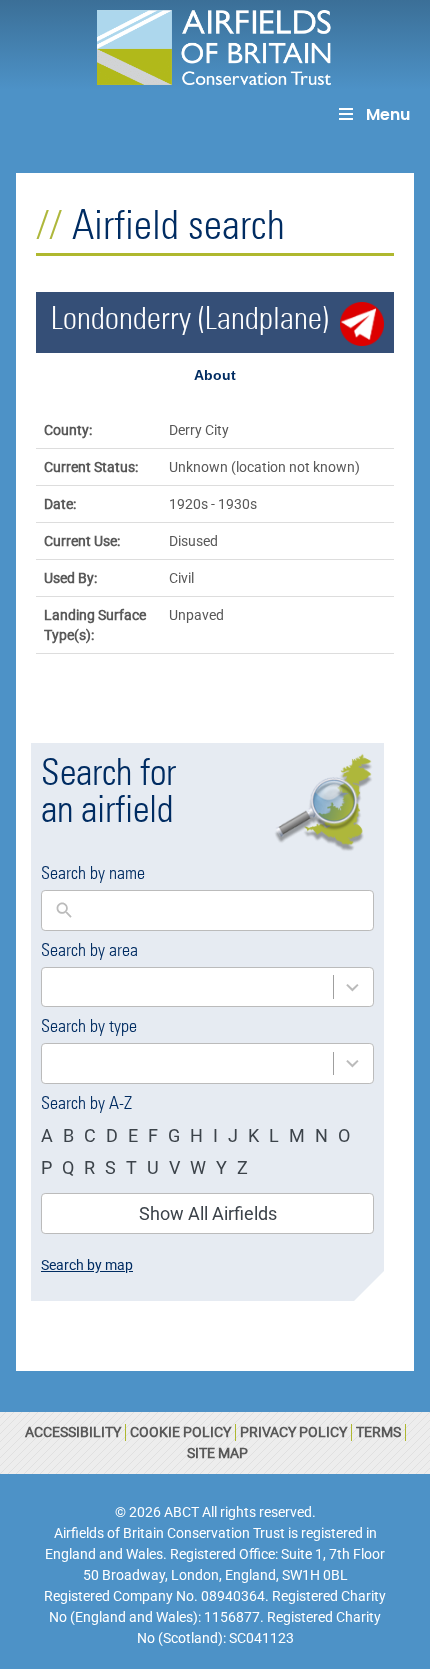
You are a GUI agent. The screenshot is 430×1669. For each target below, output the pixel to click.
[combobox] (187, 987)
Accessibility (73, 1432)
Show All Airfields (208, 1213)
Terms (378, 1432)
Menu (388, 114)
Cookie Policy (180, 1432)
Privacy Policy (293, 1432)
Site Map (217, 1453)
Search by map (87, 1265)
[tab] (215, 375)
